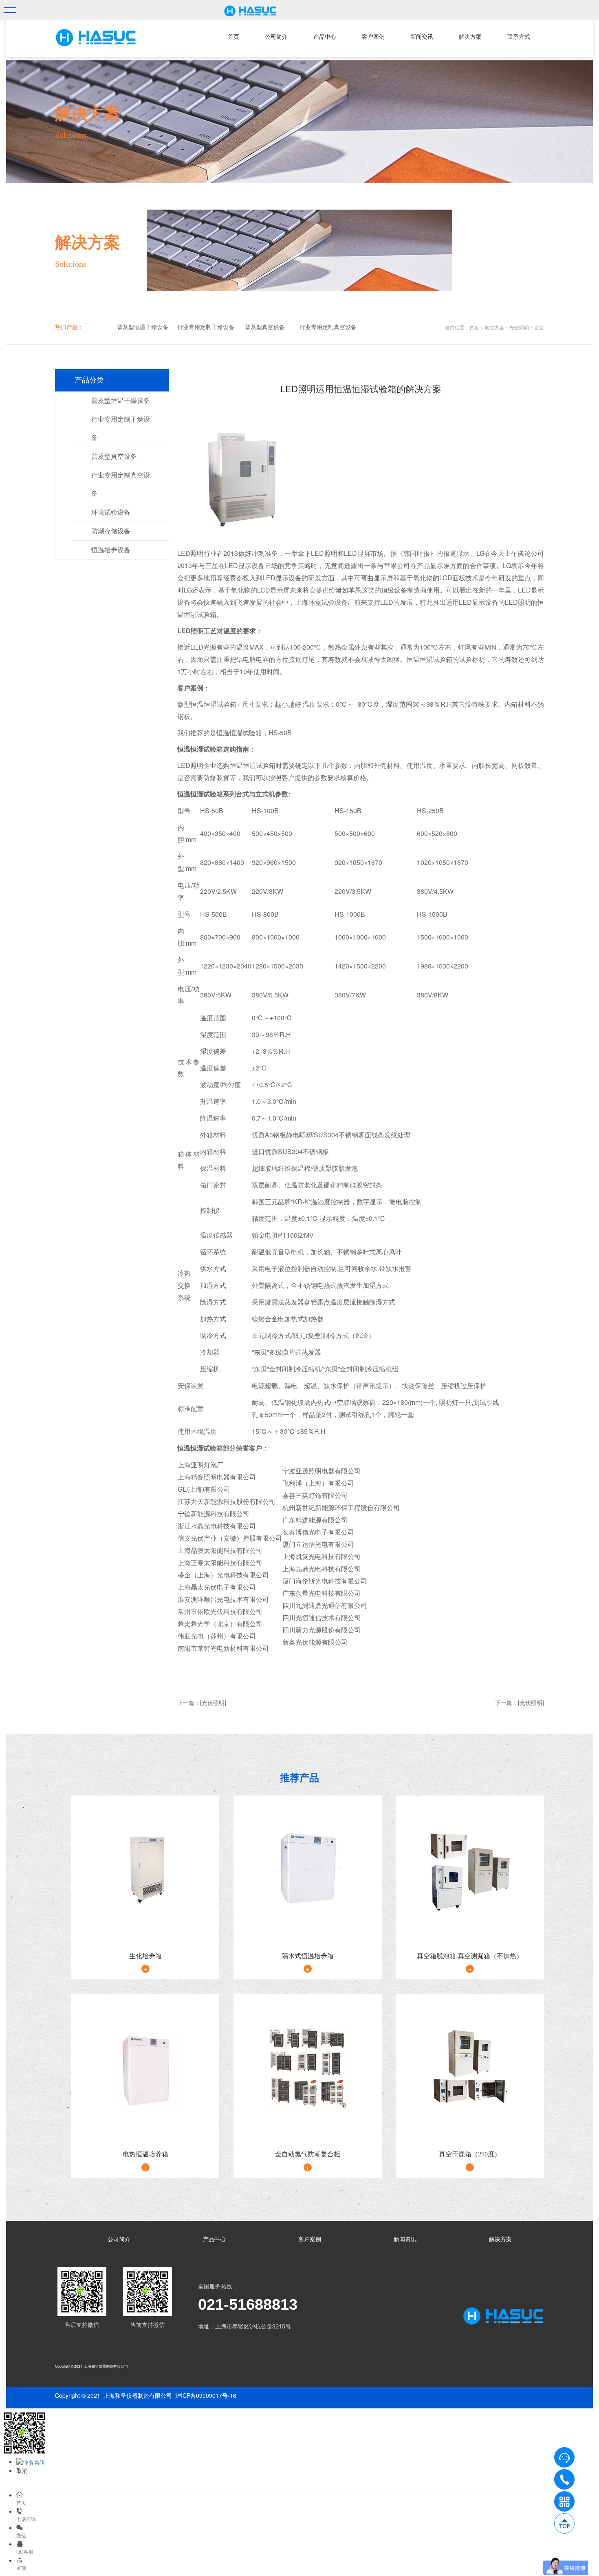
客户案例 (373, 37)
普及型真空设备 (265, 327)
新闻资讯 (422, 37)
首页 (233, 37)
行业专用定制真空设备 (328, 327)
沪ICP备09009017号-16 (206, 2395)
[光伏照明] (213, 1703)
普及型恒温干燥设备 (143, 327)
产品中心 (325, 37)
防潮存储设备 (111, 531)
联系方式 (519, 37)
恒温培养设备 (111, 550)
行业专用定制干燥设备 (206, 327)
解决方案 (470, 37)
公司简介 (276, 37)
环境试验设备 (111, 512)
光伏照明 (519, 327)
